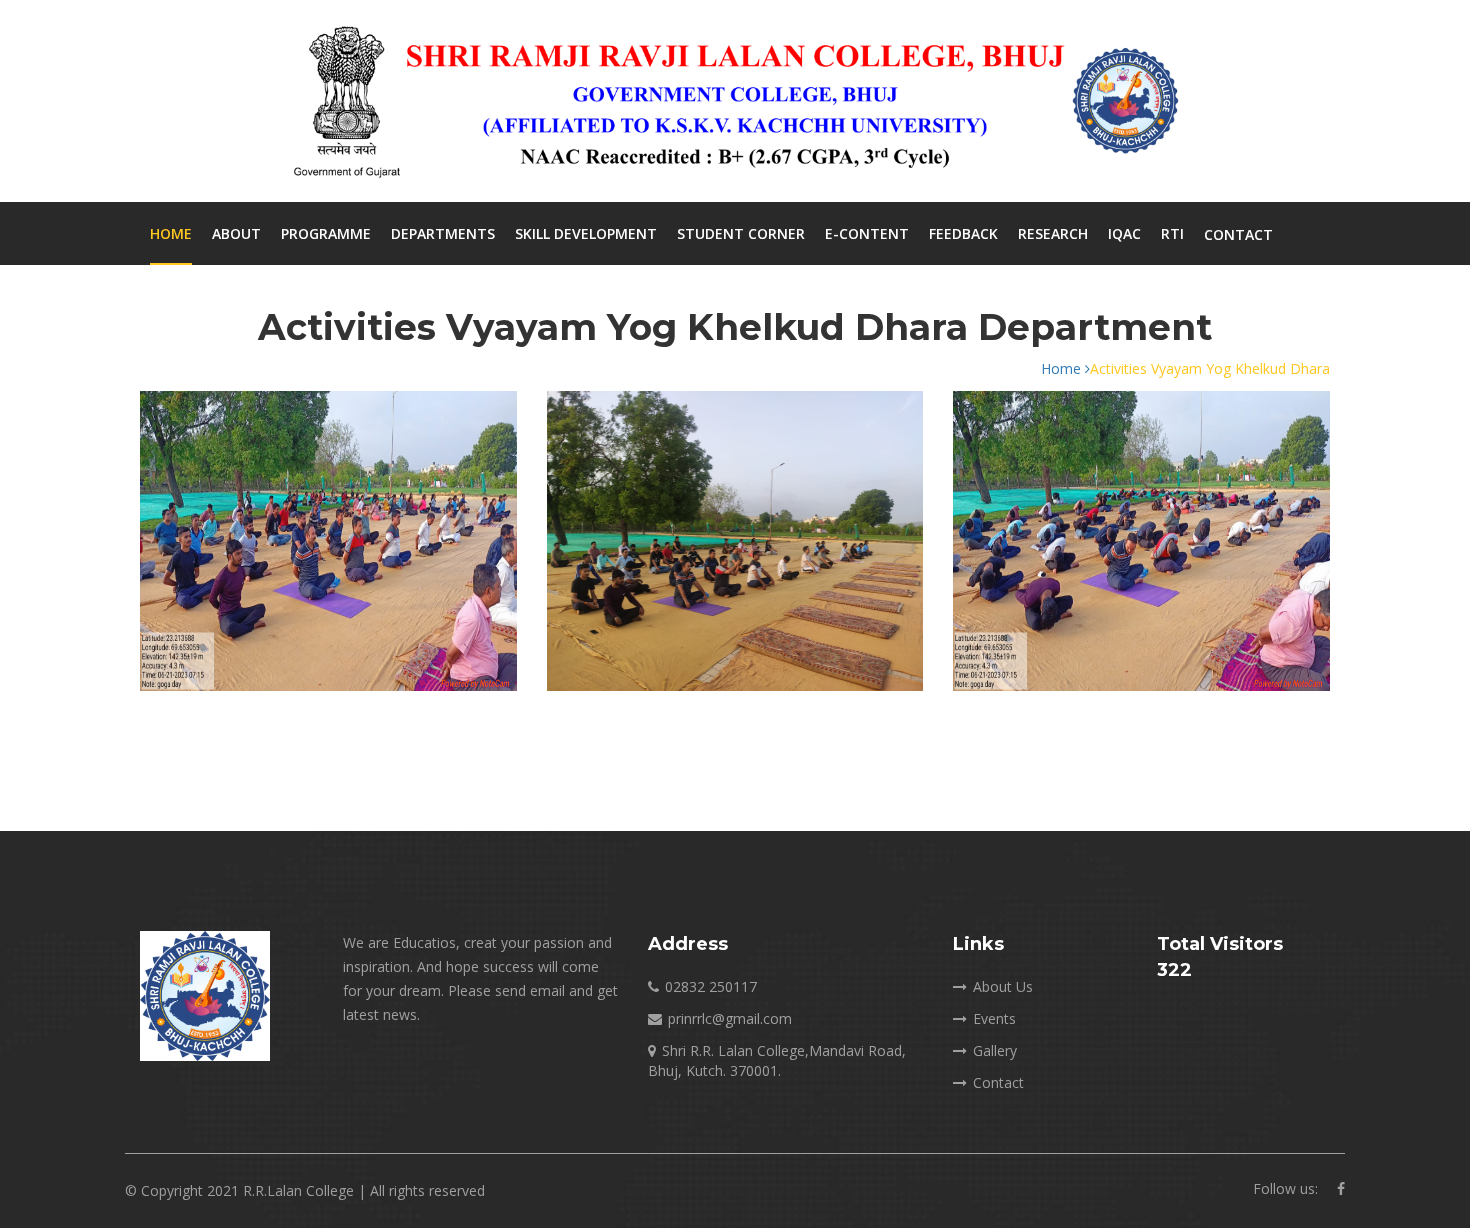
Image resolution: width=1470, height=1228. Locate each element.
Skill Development (586, 233)
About (236, 233)
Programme (326, 233)
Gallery (995, 1050)
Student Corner (741, 233)
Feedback (963, 233)
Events (994, 1018)
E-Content (867, 233)
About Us (1003, 986)
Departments (443, 233)
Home (171, 233)
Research (1053, 233)
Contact (1238, 234)
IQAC (1124, 233)
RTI (1172, 233)
